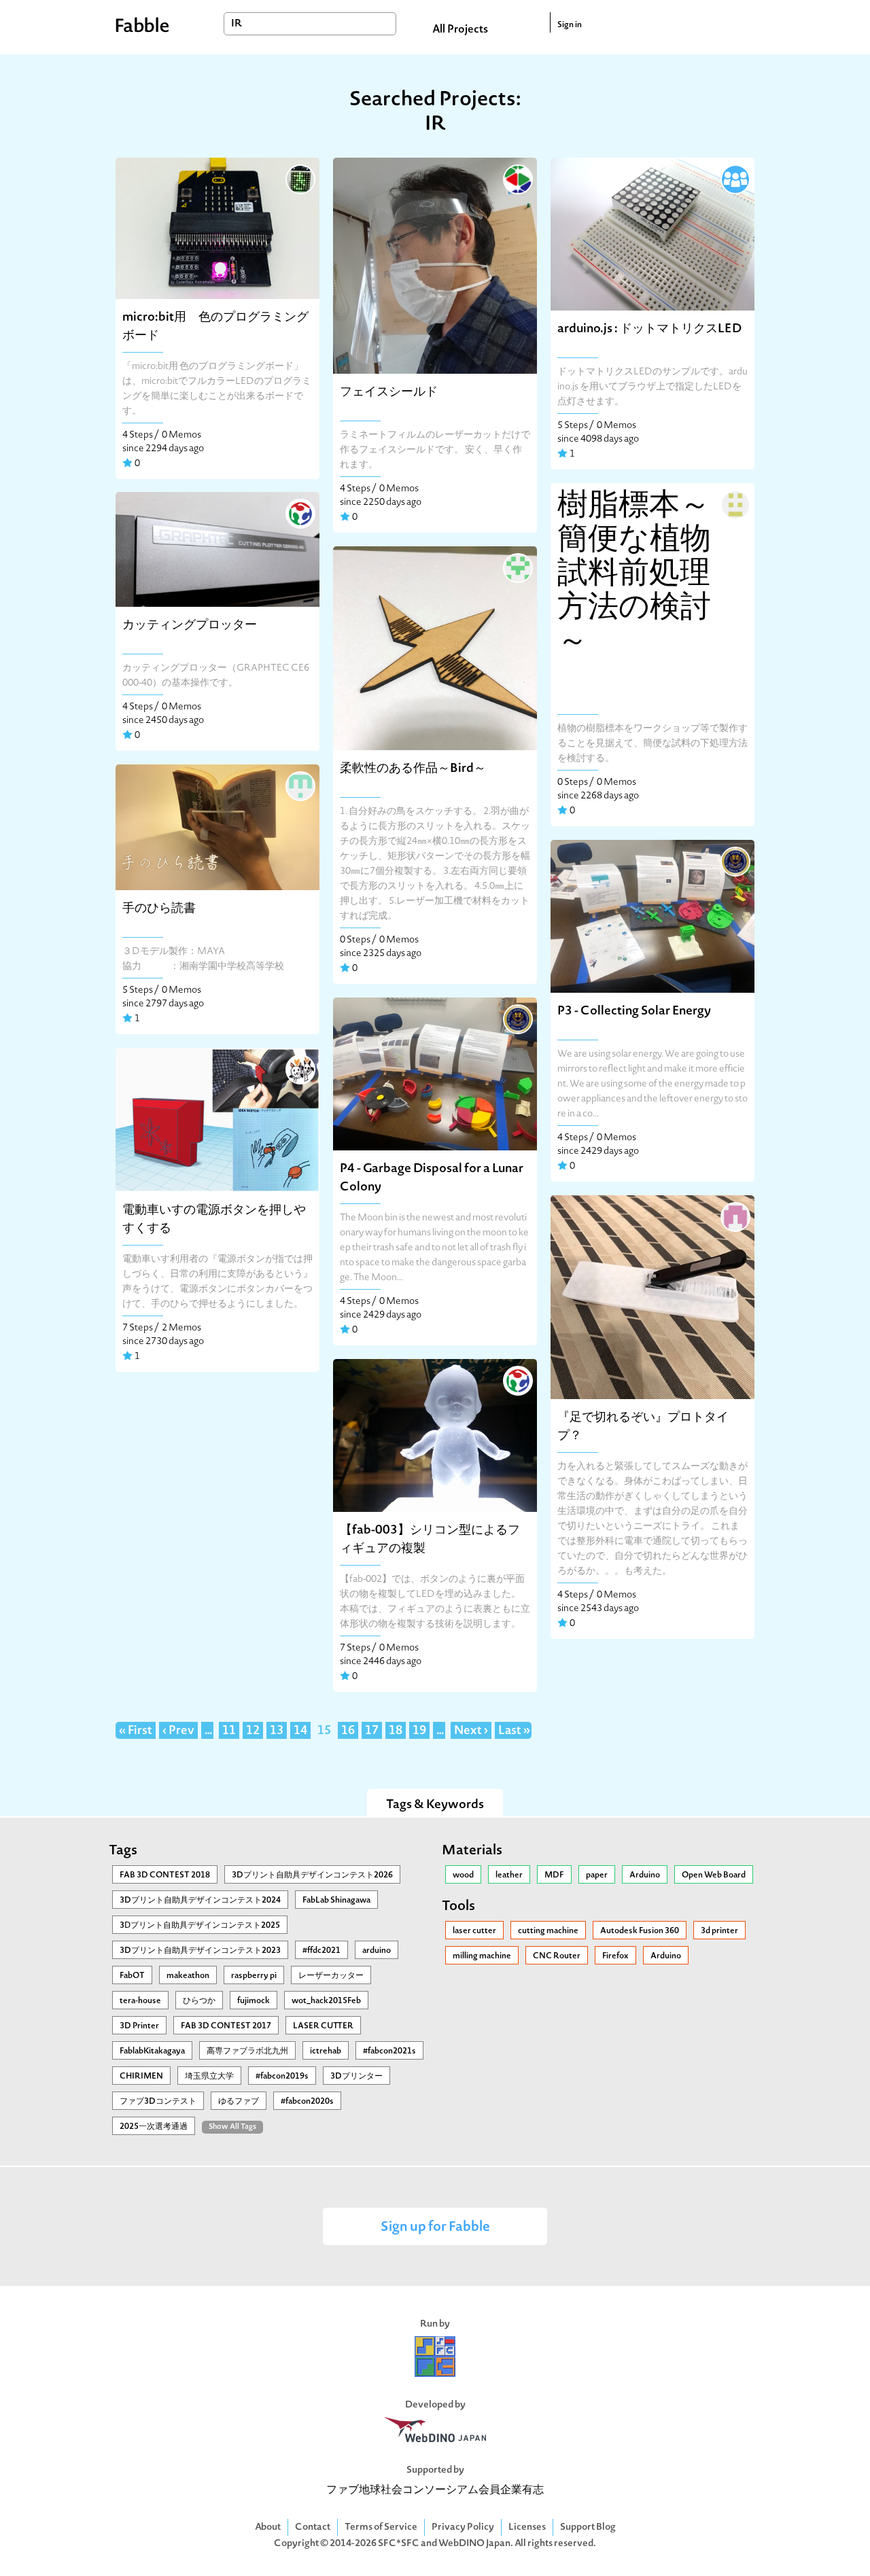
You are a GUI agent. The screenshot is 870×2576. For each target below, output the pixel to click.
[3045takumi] (299, 785)
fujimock (254, 2001)
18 (396, 1731)
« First (136, 1731)
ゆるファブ (239, 2102)
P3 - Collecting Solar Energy (634, 1011)
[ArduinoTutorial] (734, 178)
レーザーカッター (331, 1976)
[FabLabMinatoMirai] (299, 512)
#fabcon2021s (389, 2051)
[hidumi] (734, 1216)
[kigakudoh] (299, 178)
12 (253, 1731)
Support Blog (588, 2527)
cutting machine (548, 1931)
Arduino (645, 1875)
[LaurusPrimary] (734, 860)
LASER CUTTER (323, 2026)
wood (463, 1875)
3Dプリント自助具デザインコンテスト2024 (200, 1901)
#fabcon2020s (307, 2102)
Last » (514, 1731)
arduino (377, 1951)
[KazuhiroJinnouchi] (517, 178)
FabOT (132, 1976)
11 (229, 1731)
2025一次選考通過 (154, 2127)
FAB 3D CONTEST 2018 (165, 1875)
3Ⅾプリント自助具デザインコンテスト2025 (200, 1926)
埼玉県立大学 (209, 2077)
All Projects (460, 30)
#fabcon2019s (282, 2077)
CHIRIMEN (141, 2077)
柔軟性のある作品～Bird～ (413, 769)
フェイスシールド (389, 392)
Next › (471, 1731)
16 (348, 1731)
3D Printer (139, 2026)
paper (597, 1875)
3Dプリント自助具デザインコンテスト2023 (200, 1951)
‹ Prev (178, 1731)
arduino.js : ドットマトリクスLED (649, 329)
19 (419, 1731)
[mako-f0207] (517, 567)
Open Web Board (714, 1875)
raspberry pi (254, 1976)
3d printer (719, 1931)
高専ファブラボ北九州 (247, 2051)
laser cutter (474, 1931)
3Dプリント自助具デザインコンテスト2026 (312, 1875)
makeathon (188, 1976)
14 (300, 1731)
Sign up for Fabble (435, 2228)
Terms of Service (381, 2527)
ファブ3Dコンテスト (158, 2102)
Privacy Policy (463, 2527)
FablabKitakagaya (152, 2051)
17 (372, 1731)
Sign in (570, 25)
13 (277, 1731)
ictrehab (326, 2051)
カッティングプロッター (190, 625)
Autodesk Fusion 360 (640, 1931)
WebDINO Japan (474, 2544)
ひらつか (199, 2001)
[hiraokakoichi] (734, 504)
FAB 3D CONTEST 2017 (226, 2026)
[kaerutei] (299, 1068)
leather (509, 1875)
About (268, 2527)
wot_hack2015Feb (326, 2001)
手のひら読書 (159, 909)
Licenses (527, 2527)
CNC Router (557, 1956)
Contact (313, 2527)
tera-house (140, 2001)
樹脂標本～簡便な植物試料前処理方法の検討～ (634, 575)
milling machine (482, 1956)
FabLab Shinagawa (336, 1901)
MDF (554, 1875)
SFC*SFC (399, 2544)
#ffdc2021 (321, 1951)
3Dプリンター (356, 2077)
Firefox (615, 1956)
